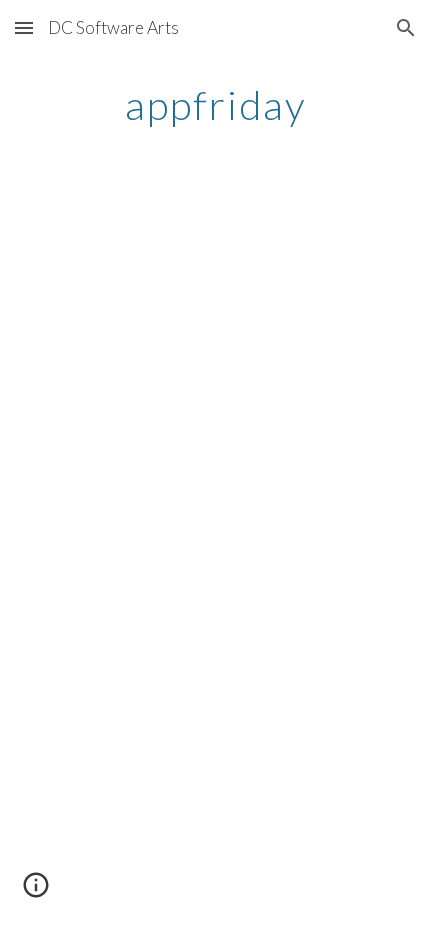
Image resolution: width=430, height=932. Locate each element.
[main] (215, 105)
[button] (24, 27)
